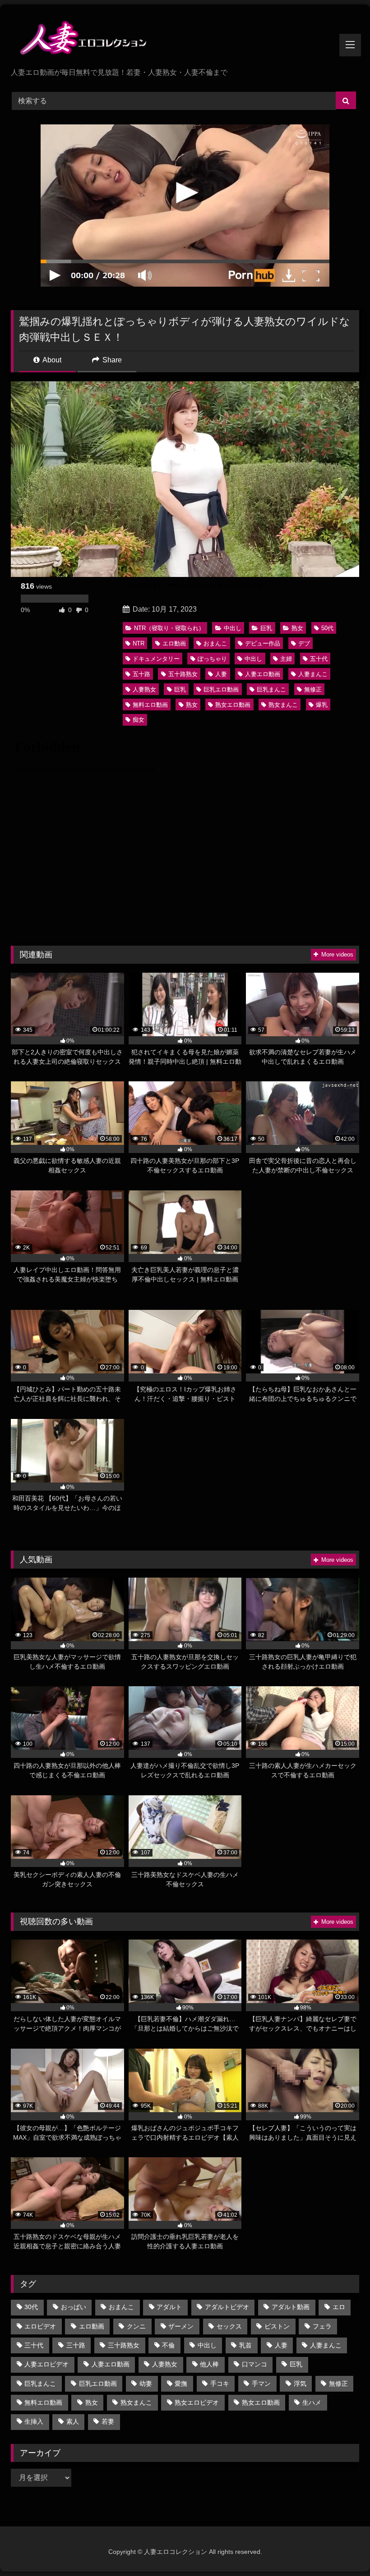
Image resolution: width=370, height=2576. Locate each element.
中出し (233, 628)
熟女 (297, 628)
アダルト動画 (291, 2307)
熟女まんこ (283, 705)
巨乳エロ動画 (221, 689)
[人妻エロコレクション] (185, 39)
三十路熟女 (124, 2345)
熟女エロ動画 (233, 705)
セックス (229, 2326)
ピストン (277, 2326)
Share (111, 360)
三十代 (34, 2345)
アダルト (169, 2307)
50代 (327, 628)
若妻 (108, 2421)
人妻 (221, 674)
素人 (73, 2421)
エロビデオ (40, 2326)
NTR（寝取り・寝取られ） (169, 628)
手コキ (220, 2384)
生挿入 (34, 2421)
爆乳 (322, 705)
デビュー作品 (263, 643)
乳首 (245, 2345)
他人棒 (209, 2364)
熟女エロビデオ (197, 2402)
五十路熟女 (183, 674)
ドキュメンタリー (156, 659)
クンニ (136, 2326)
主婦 (286, 659)
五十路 (141, 674)
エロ (339, 2307)
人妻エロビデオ (46, 2364)
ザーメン (181, 2326)
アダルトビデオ (227, 2307)
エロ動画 (174, 643)
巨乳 (266, 628)
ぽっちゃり (212, 659)
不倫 (168, 2345)
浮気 (300, 2384)
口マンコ (254, 2364)
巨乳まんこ (271, 689)
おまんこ (215, 643)
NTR (139, 643)
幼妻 (146, 2384)
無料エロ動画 (150, 705)
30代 (31, 2307)
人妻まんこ (313, 674)
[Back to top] (342, 2549)
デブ (304, 643)
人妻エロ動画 (263, 674)
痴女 (139, 720)
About (51, 360)
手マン (261, 2384)
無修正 (313, 689)
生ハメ (312, 2402)
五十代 (319, 659)
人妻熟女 (144, 689)
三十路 (76, 2345)
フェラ (322, 2326)
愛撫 (181, 2384)
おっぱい (74, 2307)
